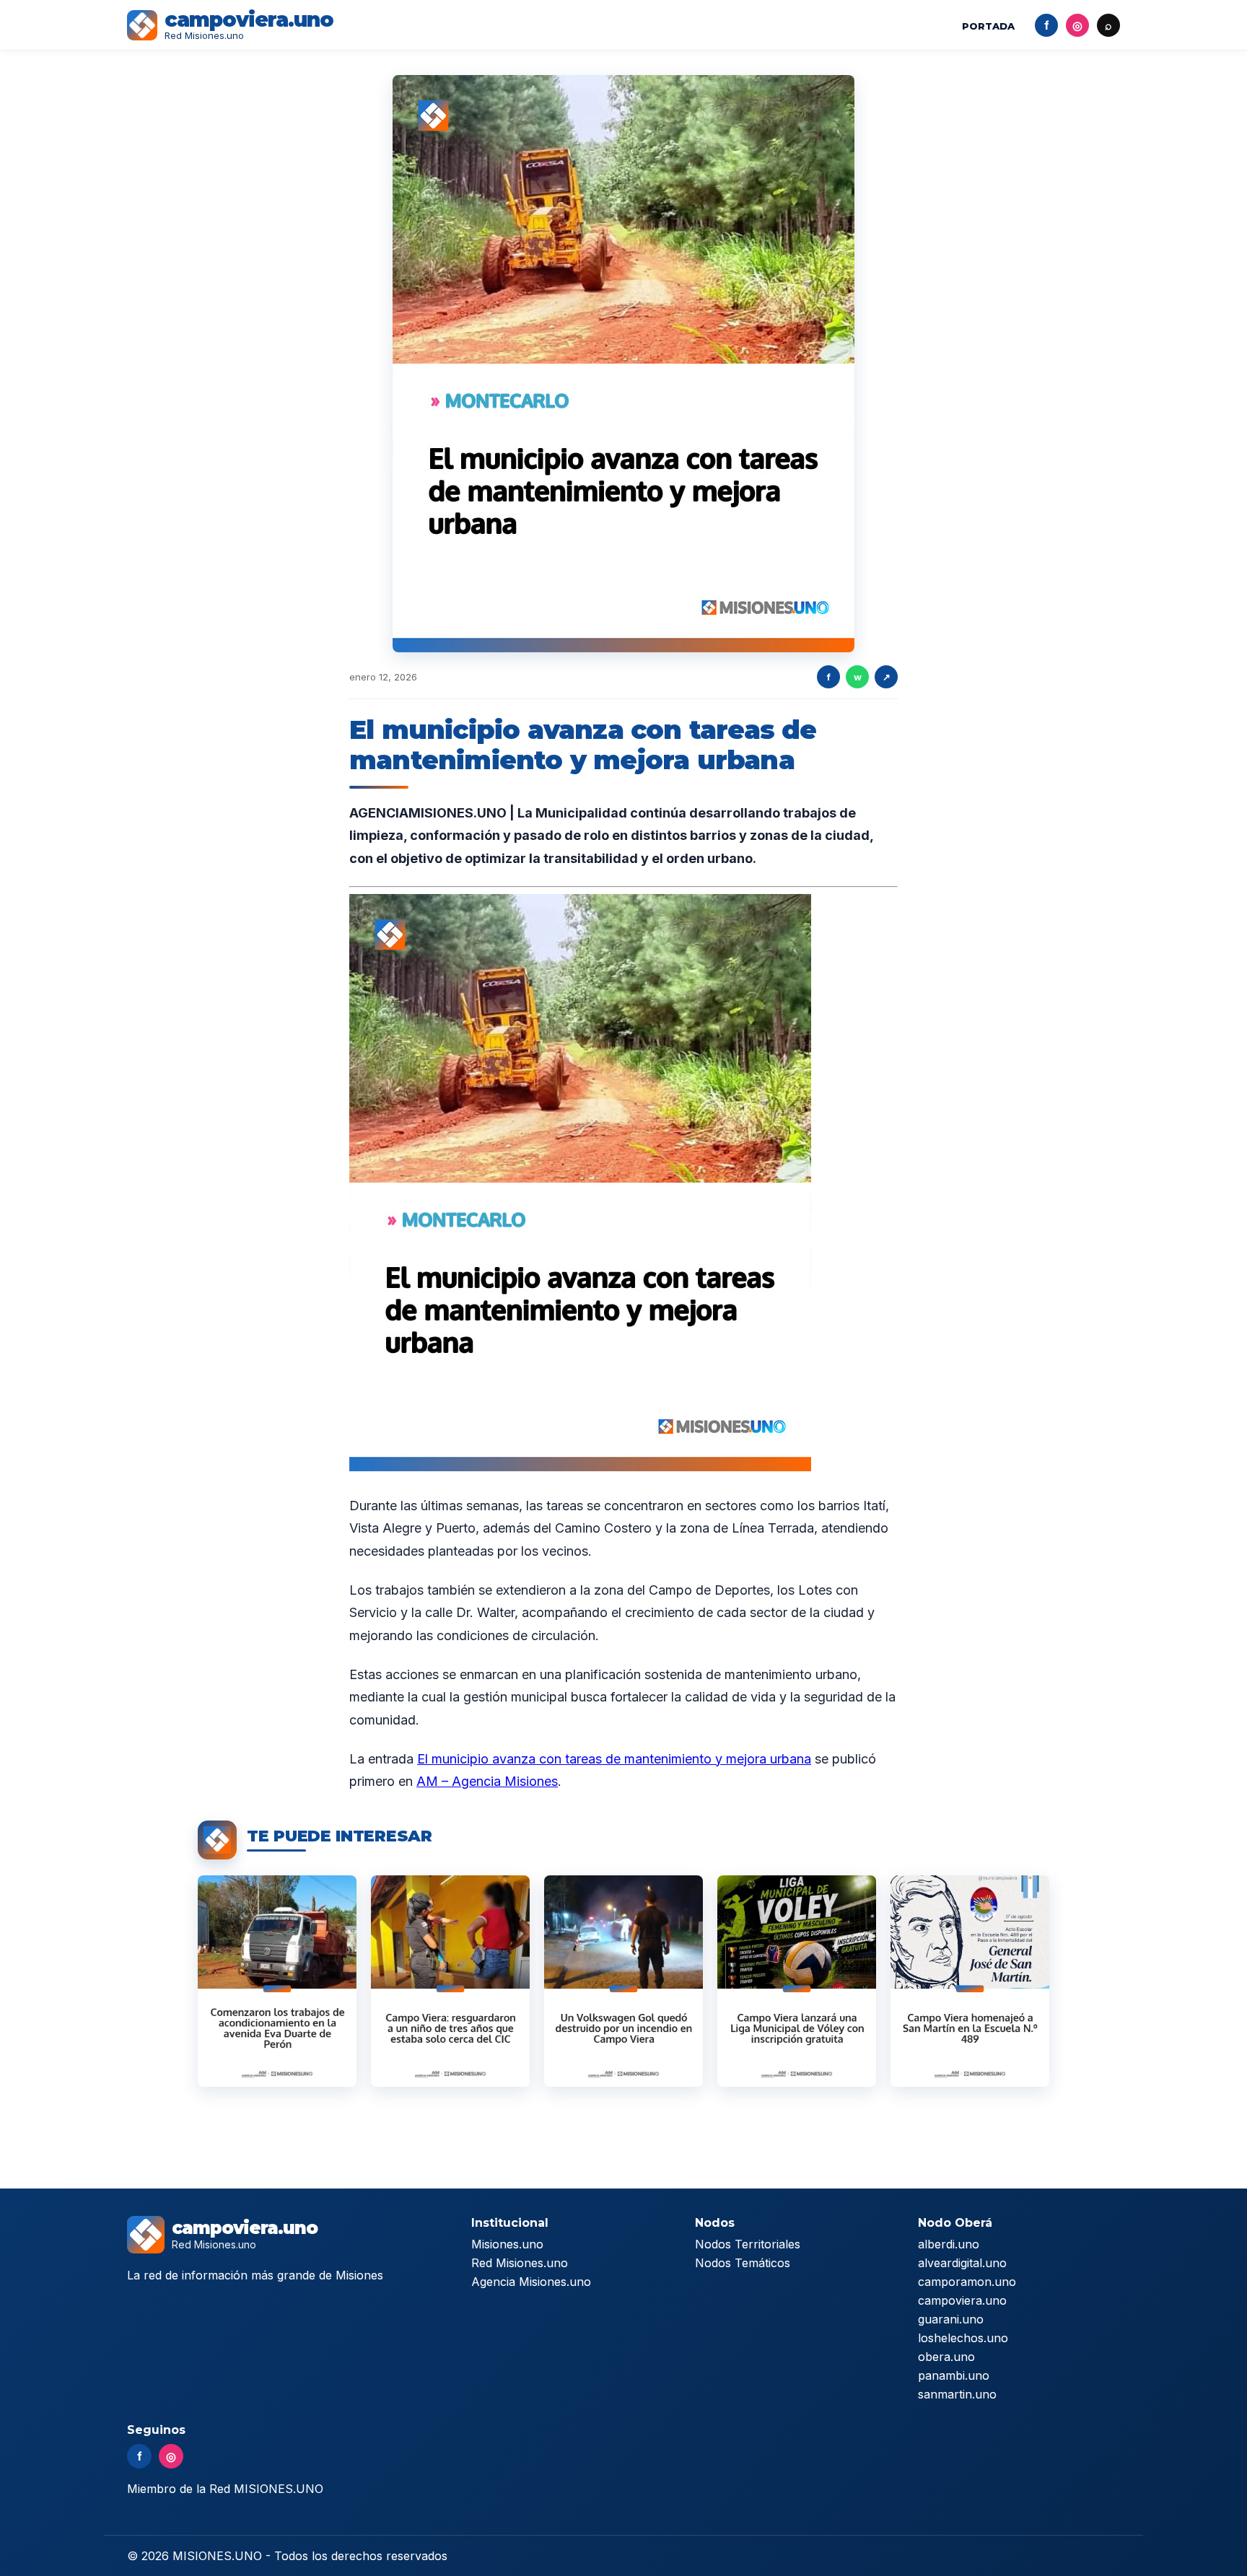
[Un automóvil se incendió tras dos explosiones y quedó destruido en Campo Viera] (623, 1981)
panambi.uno (954, 2375)
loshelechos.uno (963, 2338)
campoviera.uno (962, 2300)
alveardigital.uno (962, 2263)
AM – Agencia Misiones (487, 1781)
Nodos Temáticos (743, 2263)
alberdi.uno (949, 2244)
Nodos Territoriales (748, 2244)
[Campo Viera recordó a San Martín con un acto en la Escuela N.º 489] (970, 1981)
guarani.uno (951, 2319)
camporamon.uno (967, 2282)
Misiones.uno (507, 2244)
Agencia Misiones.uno (531, 2282)
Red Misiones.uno (520, 2263)
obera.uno (946, 2357)
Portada (988, 26)
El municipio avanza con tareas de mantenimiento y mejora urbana (614, 1759)
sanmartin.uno (957, 2394)
